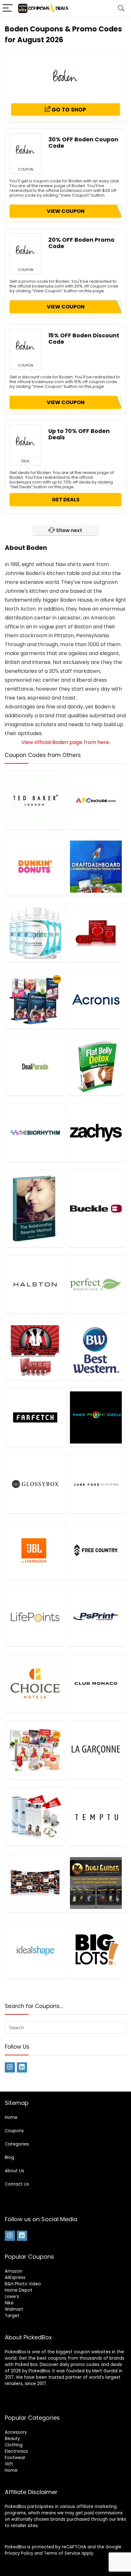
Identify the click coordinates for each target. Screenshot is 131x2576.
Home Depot (19, 2290)
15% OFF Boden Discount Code (84, 339)
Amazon (14, 2271)
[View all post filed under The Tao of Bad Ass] (35, 1351)
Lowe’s (12, 2297)
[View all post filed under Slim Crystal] (35, 1816)
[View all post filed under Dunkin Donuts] (35, 866)
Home (11, 2117)
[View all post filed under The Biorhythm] (35, 1132)
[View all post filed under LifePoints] (35, 1617)
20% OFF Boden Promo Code (81, 243)
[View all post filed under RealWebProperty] (96, 1417)
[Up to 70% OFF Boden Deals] (25, 441)
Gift (9, 2464)
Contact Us (17, 2184)
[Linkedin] (22, 2067)
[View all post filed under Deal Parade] (35, 1066)
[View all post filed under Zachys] (96, 1132)
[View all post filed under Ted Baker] (35, 800)
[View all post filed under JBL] (35, 1550)
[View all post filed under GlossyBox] (35, 1484)
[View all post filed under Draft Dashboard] (96, 866)
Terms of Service (62, 2553)
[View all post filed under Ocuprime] (35, 933)
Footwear (15, 2458)
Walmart (14, 2309)
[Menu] (8, 8)
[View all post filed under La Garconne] (96, 1750)
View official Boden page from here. (66, 742)
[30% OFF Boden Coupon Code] (25, 149)
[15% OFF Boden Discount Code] (25, 345)
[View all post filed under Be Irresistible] (35, 1208)
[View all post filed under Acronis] (96, 999)
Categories (17, 2144)
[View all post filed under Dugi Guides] (96, 1883)
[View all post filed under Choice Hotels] (35, 1683)
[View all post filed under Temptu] (96, 1816)
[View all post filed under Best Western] (96, 1351)
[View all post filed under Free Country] (96, 1550)
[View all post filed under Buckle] (96, 1208)
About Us (14, 2171)
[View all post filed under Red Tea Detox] (35, 1750)
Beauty (12, 2439)
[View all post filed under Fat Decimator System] (35, 999)
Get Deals (66, 500)
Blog (9, 2157)
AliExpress (15, 2278)
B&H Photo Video (23, 2284)
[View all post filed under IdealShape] (35, 1949)
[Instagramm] (10, 2067)
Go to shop (68, 110)
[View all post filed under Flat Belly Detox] (96, 1066)
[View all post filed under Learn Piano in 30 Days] (35, 1883)
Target (12, 2316)
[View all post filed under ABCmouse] (96, 800)
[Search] (121, 8)
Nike (9, 2303)
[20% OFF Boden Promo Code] (25, 250)
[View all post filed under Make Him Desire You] (96, 933)
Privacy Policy (19, 2553)
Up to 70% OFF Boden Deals (79, 434)
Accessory (16, 2432)
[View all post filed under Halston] (35, 1284)
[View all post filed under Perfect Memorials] (96, 1284)
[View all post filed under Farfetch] (35, 1417)
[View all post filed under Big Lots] (96, 1949)
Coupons (14, 2131)
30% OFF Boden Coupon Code (83, 143)
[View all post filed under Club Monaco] (96, 1683)
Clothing (14, 2445)
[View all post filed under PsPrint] (96, 1617)
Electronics (16, 2451)
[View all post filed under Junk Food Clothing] (96, 1484)
